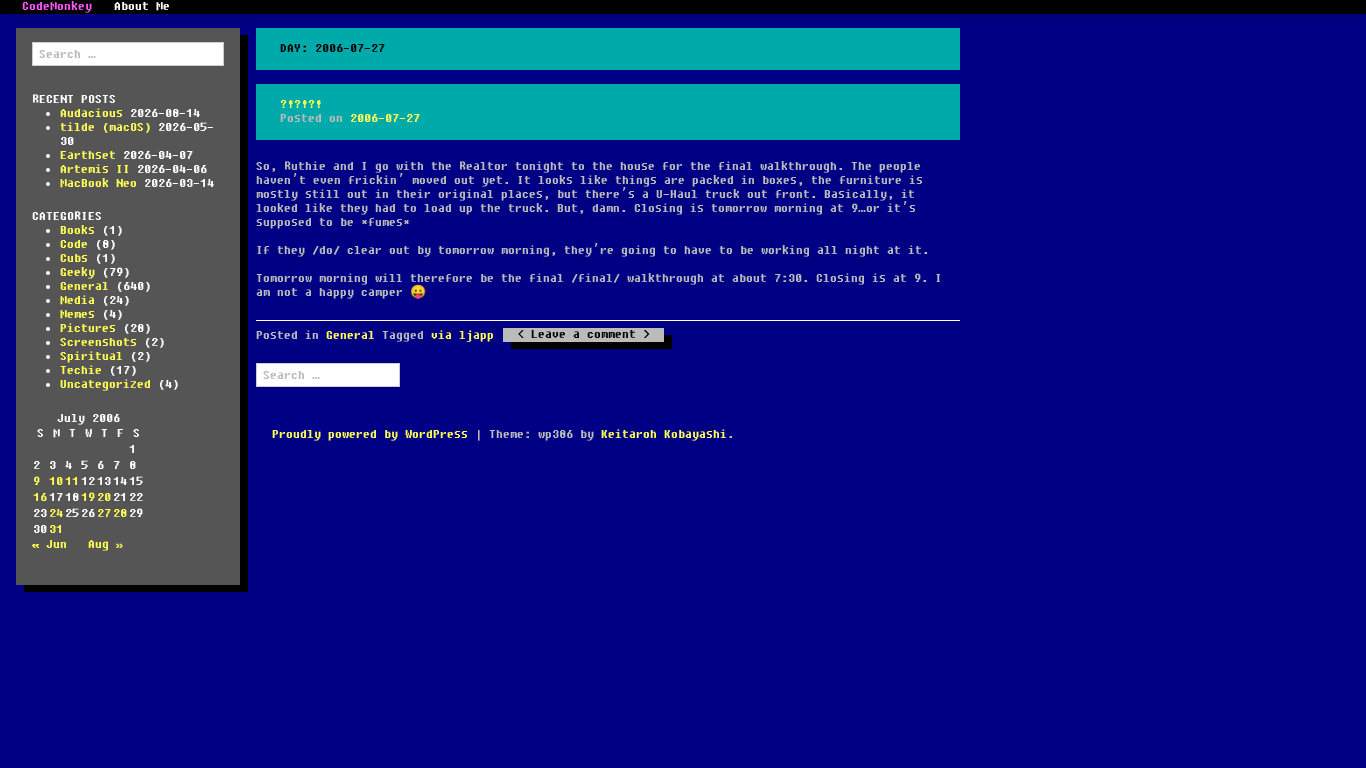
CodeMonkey (57, 7)
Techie (81, 370)
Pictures (88, 328)
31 (56, 529)
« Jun (49, 544)
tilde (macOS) (105, 127)
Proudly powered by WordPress (370, 434)
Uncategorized (105, 384)
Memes (77, 314)
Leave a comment (583, 335)
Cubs (74, 258)
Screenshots (98, 342)
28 (120, 513)
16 (40, 497)
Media (77, 300)
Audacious (91, 113)
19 (88, 497)
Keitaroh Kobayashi (664, 434)
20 (104, 497)
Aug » (105, 544)
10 (56, 481)
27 (104, 513)
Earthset (88, 155)
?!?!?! (301, 104)
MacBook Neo (98, 183)
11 (72, 481)
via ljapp (462, 335)
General (84, 286)
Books (77, 230)
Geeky (77, 272)
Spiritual (91, 356)
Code (74, 244)
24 (56, 513)
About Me (142, 7)
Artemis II (95, 169)
